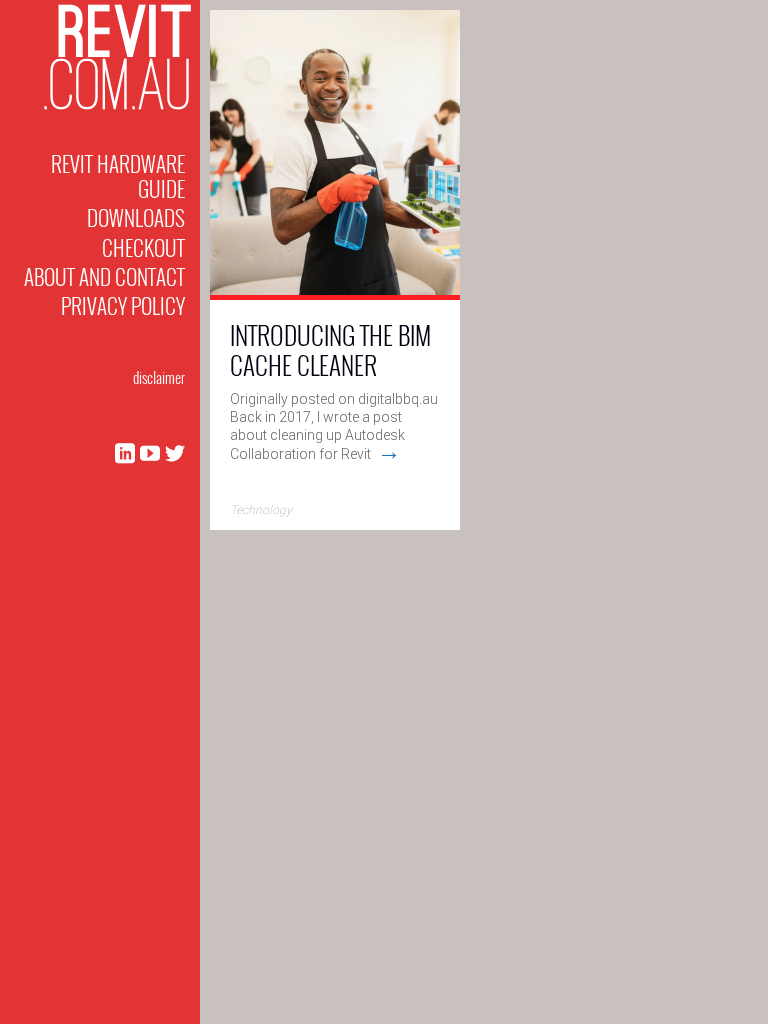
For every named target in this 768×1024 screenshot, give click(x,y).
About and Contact (104, 276)
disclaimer (159, 377)
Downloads (136, 217)
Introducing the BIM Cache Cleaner (330, 349)
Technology (261, 510)
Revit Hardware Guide (118, 176)
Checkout (143, 247)
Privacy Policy (123, 305)
